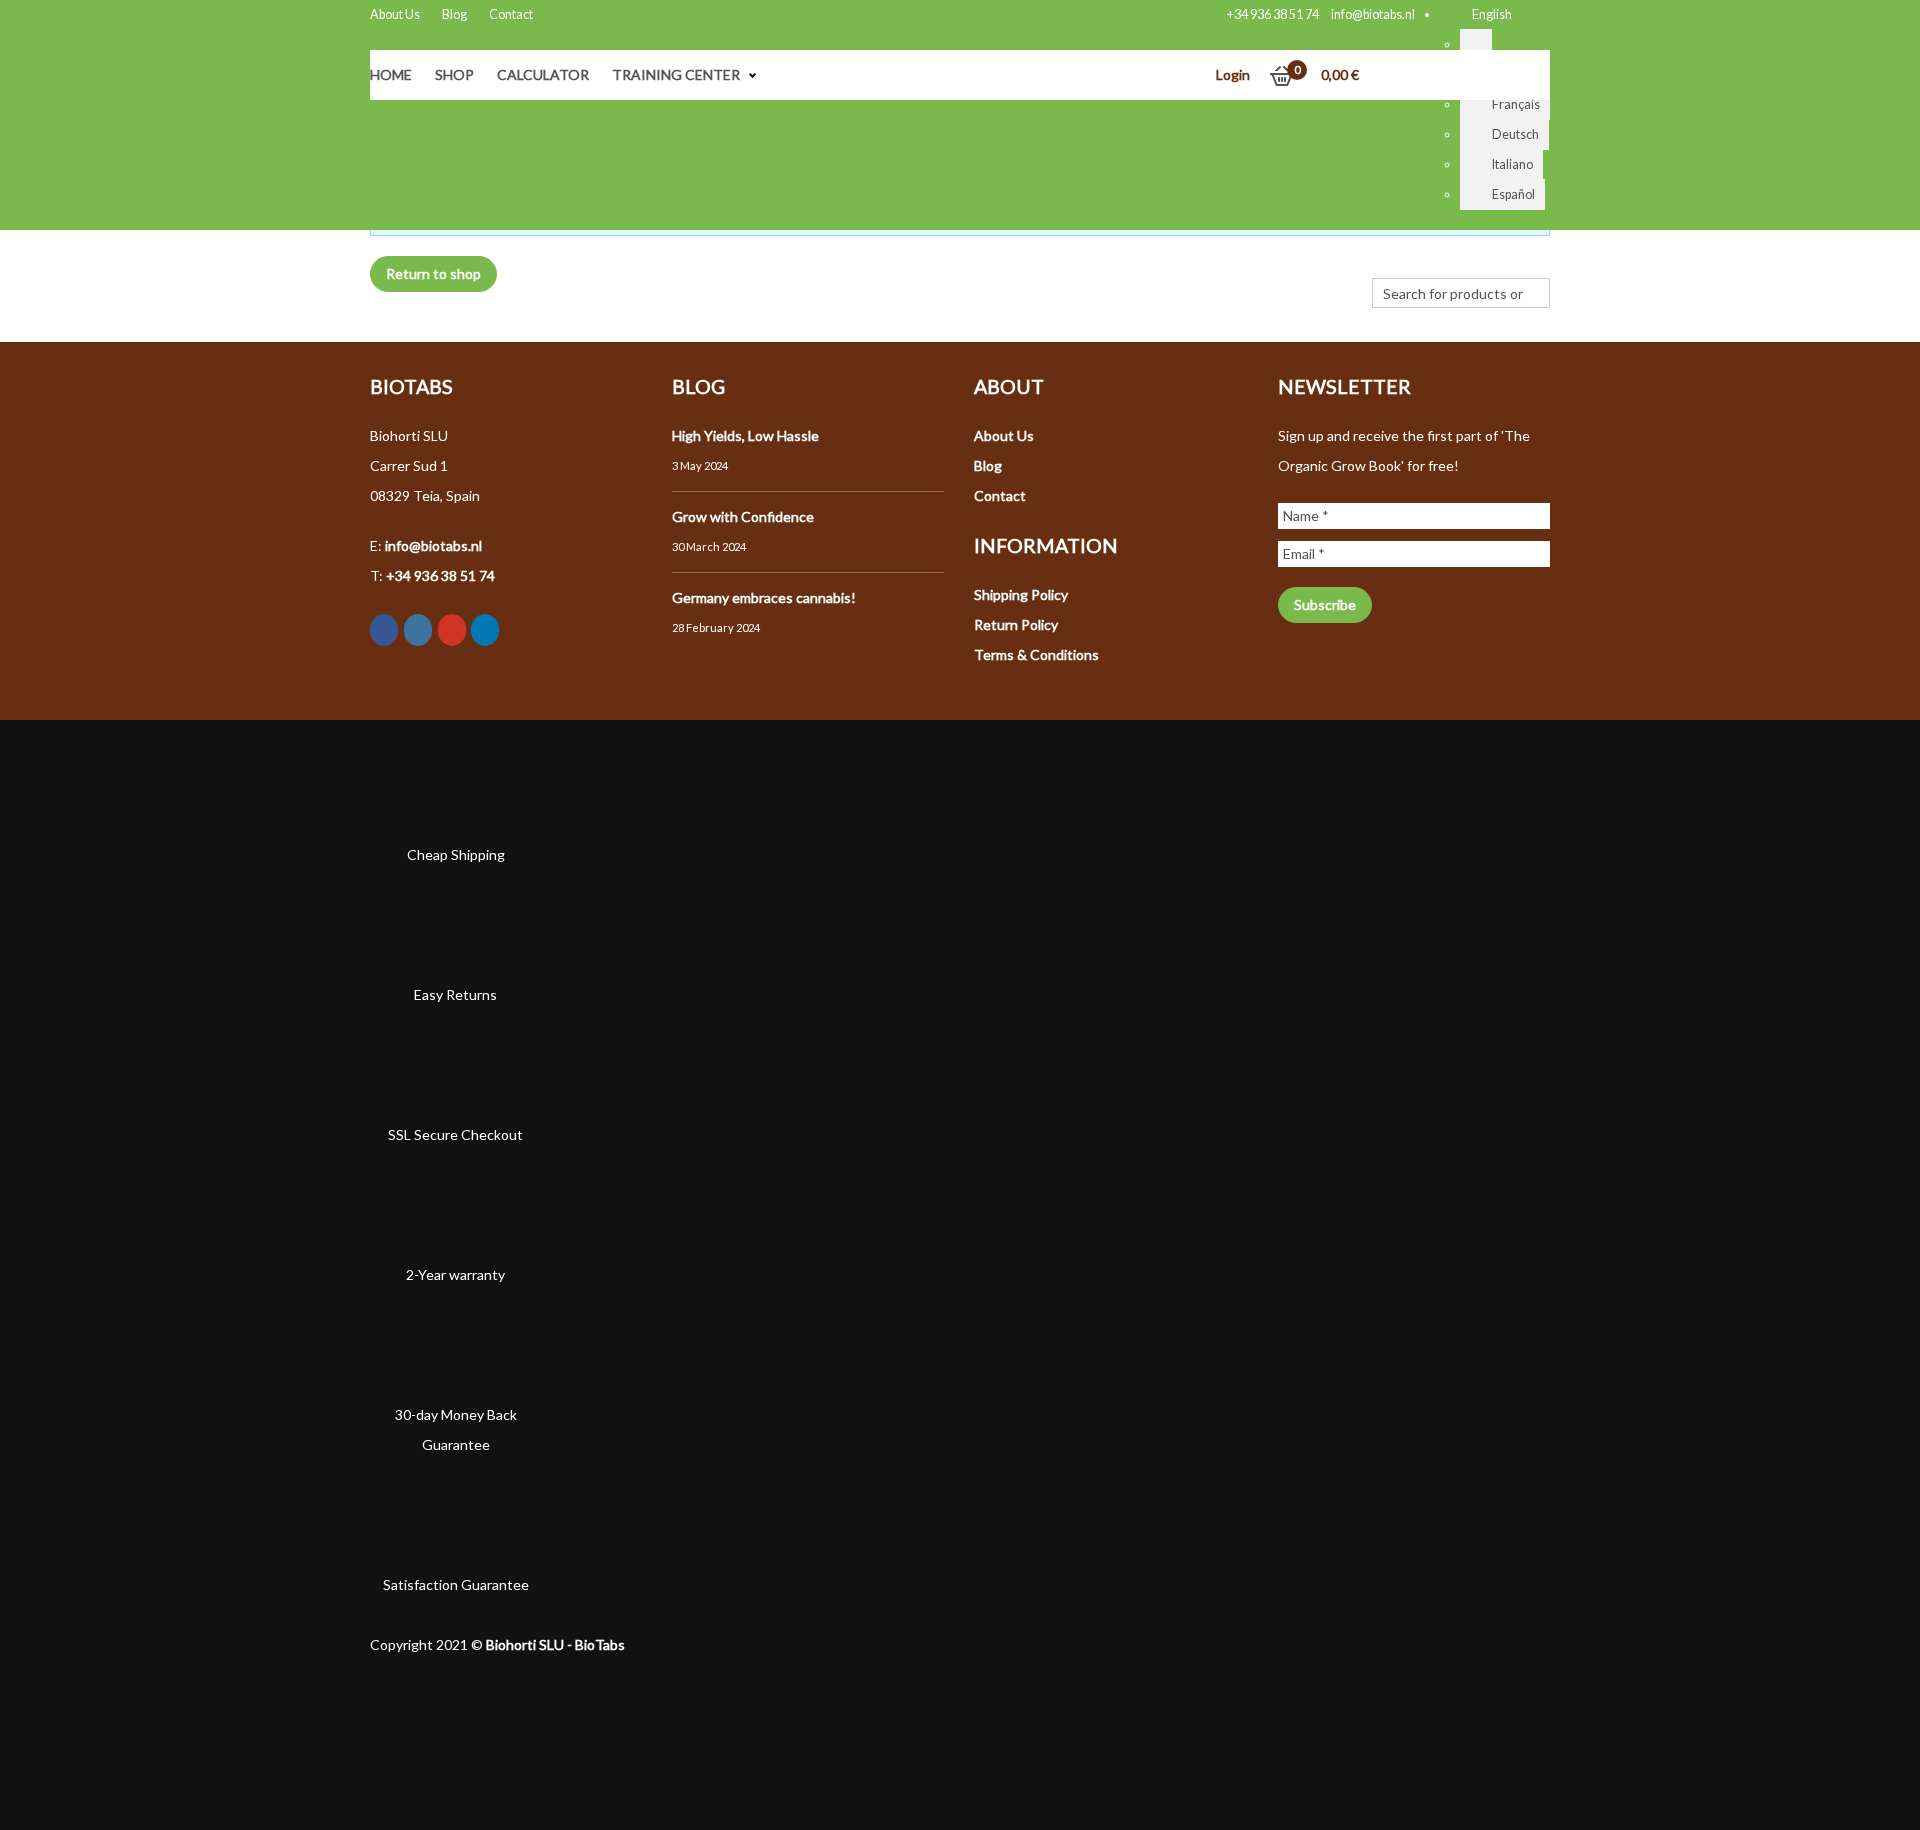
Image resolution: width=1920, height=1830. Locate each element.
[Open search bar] (1382, 263)
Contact (511, 14)
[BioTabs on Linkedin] (485, 630)
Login (1233, 74)
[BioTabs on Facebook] (384, 630)
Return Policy (1016, 624)
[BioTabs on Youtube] (452, 630)
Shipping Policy (1021, 594)
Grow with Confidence (743, 516)
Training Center (676, 74)
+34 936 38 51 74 (1273, 14)
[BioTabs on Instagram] (418, 630)
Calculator (543, 74)
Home (391, 74)
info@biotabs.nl (1373, 14)
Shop (454, 74)
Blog (454, 14)
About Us (395, 14)
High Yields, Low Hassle (745, 435)
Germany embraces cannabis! (764, 597)
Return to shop (433, 273)
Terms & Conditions (1036, 654)
